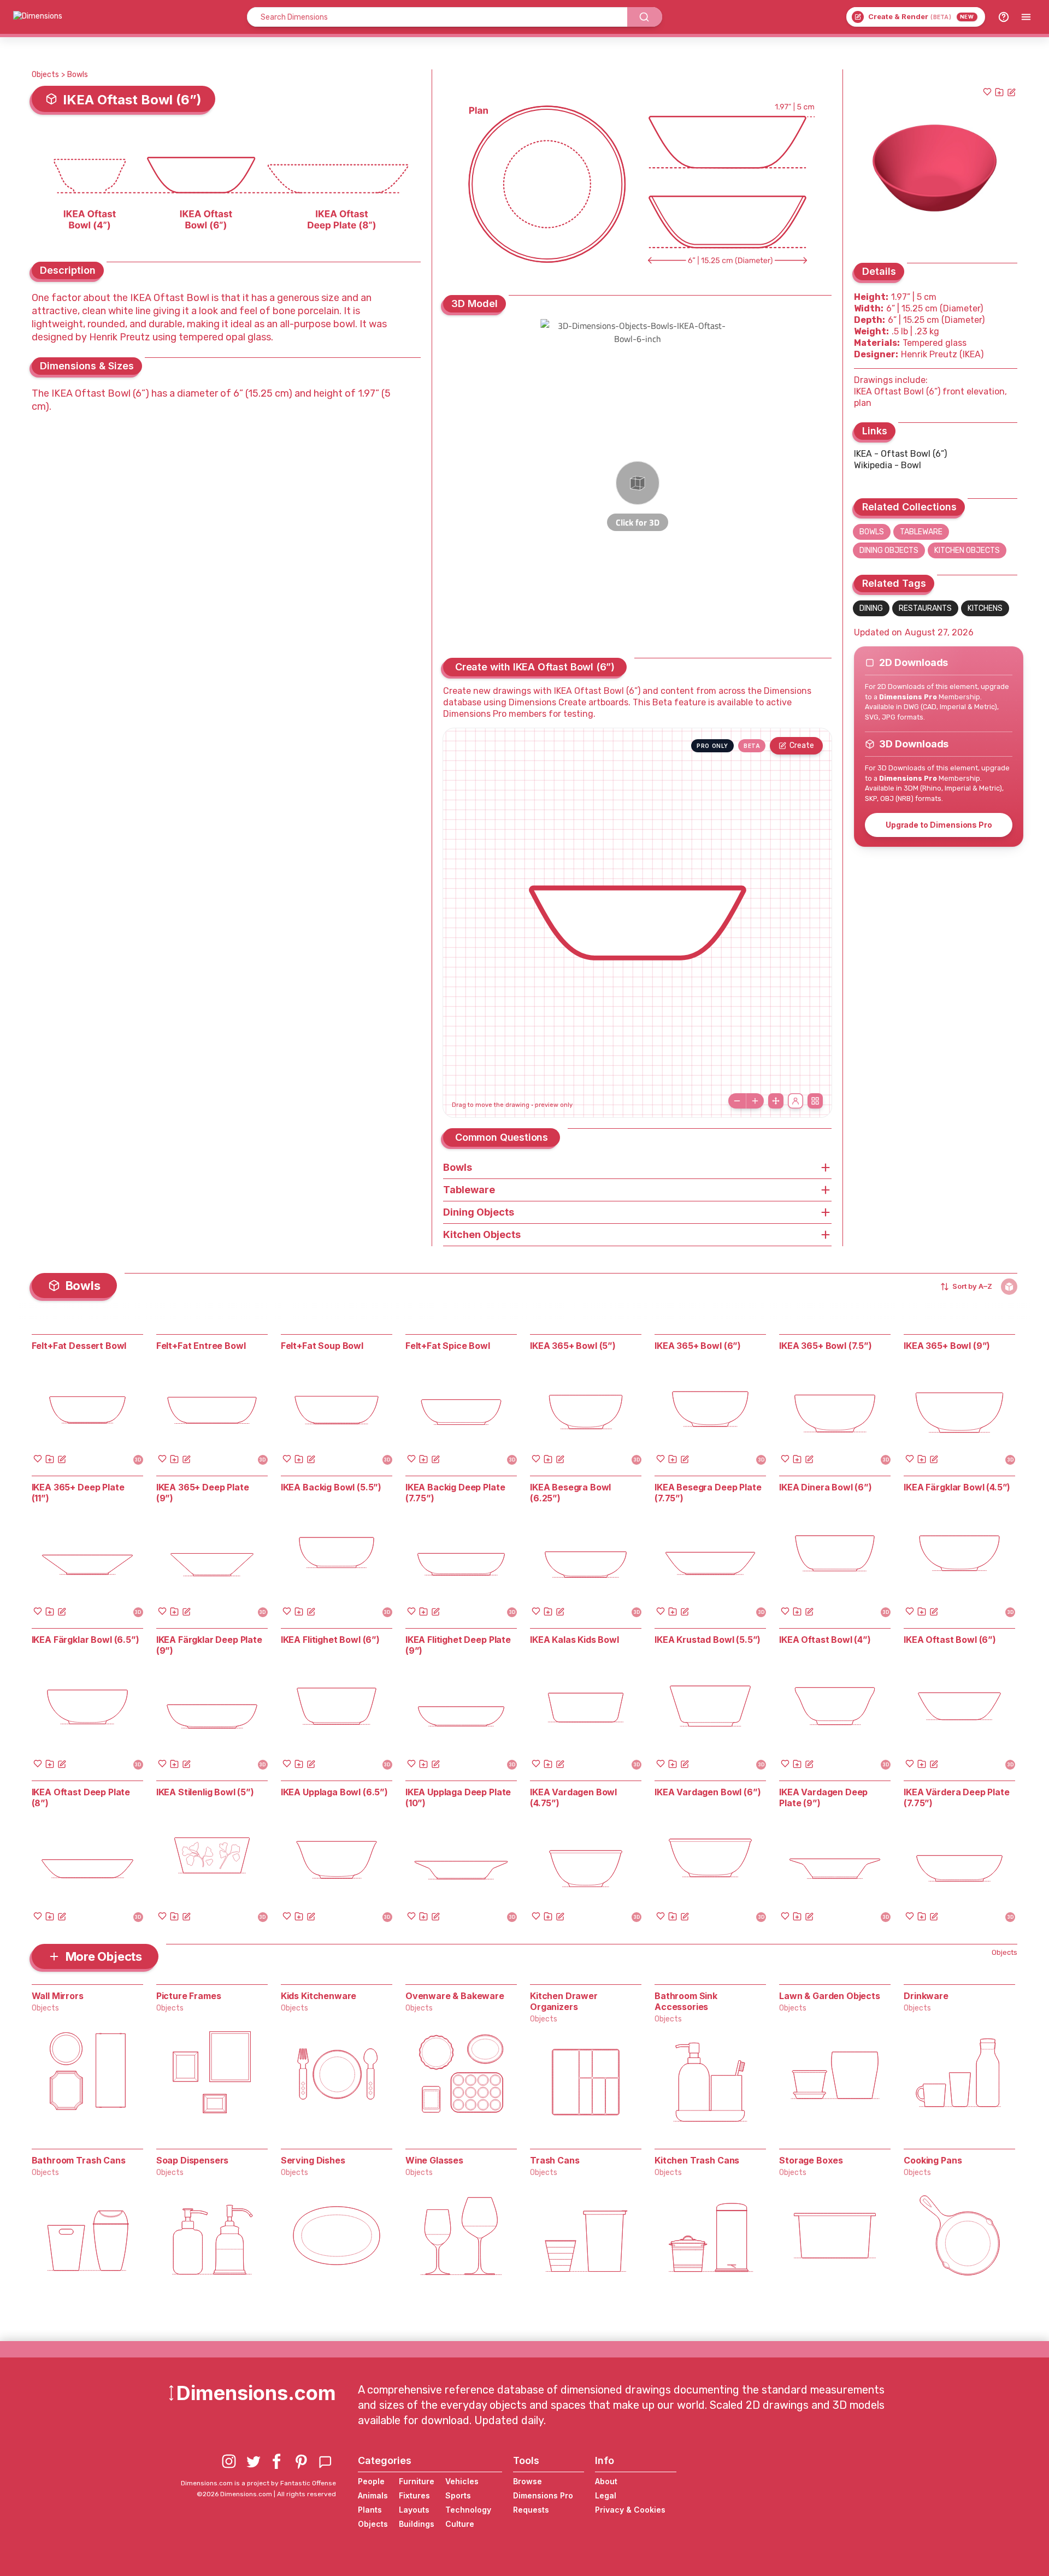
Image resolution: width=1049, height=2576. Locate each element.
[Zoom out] (737, 1101)
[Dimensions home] (38, 17)
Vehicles (462, 2481)
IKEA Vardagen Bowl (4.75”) (573, 1797)
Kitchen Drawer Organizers (564, 2001)
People (371, 2481)
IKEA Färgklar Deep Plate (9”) (209, 1645)
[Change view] (815, 1101)
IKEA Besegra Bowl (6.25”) (570, 1493)
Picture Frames (189, 1996)
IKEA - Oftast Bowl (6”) (900, 454)
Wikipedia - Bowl (888, 465)
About (606, 2481)
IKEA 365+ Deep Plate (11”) (78, 1493)
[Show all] (776, 1101)
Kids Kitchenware (319, 1996)
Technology (468, 2510)
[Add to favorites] (987, 92)
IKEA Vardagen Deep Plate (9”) (823, 1797)
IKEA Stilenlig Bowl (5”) (205, 1792)
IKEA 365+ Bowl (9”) (947, 1346)
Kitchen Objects (967, 550)
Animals (373, 2495)
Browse (528, 2481)
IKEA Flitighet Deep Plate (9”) (458, 1645)
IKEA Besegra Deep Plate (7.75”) (708, 1493)
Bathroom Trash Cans (79, 2160)
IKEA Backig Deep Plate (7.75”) (455, 1493)
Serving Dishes (313, 2160)
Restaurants (925, 608)
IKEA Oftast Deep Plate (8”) (81, 1797)
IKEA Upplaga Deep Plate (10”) (458, 1797)
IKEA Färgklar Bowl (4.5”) (957, 1487)
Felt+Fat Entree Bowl (201, 1346)
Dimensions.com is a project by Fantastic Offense (258, 2483)
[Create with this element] (1011, 92)
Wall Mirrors (58, 1996)
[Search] (645, 17)
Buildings (417, 2524)
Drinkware (926, 1996)
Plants (370, 2510)
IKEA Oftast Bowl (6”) (950, 1640)
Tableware (921, 532)
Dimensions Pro (543, 2495)
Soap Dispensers (193, 2160)
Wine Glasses (434, 2160)
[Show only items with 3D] (1009, 1287)
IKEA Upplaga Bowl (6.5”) (334, 1792)
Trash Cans (555, 2160)
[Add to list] (999, 92)
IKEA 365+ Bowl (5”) (573, 1346)
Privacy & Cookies (630, 2510)
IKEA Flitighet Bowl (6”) (330, 1640)
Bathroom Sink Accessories (686, 2001)
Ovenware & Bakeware (455, 1996)
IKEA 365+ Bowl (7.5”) (826, 1346)
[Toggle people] (795, 1101)
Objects (45, 75)
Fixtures (414, 2495)
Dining (871, 608)
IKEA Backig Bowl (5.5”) (331, 1487)
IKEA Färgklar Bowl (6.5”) (86, 1640)
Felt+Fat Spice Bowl (448, 1346)
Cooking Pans (933, 2160)
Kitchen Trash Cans (697, 2160)
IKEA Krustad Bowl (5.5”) (708, 1640)
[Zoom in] (755, 1101)
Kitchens (985, 608)
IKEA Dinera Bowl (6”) (826, 1487)
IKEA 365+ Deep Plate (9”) (203, 1493)
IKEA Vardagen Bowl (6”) (708, 1792)
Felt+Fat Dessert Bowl (79, 1346)
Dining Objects (889, 550)
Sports (458, 2495)
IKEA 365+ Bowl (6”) (698, 1346)
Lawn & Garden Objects (830, 1996)
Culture (460, 2524)
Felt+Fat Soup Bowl (322, 1346)
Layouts (414, 2510)
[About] (1004, 17)
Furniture (417, 2481)
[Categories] (1026, 17)
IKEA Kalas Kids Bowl (574, 1640)
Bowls (78, 75)
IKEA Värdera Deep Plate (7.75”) (956, 1797)
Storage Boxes (811, 2160)
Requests (531, 2510)
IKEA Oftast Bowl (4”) (825, 1640)
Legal (606, 2495)
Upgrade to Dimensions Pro (939, 825)
